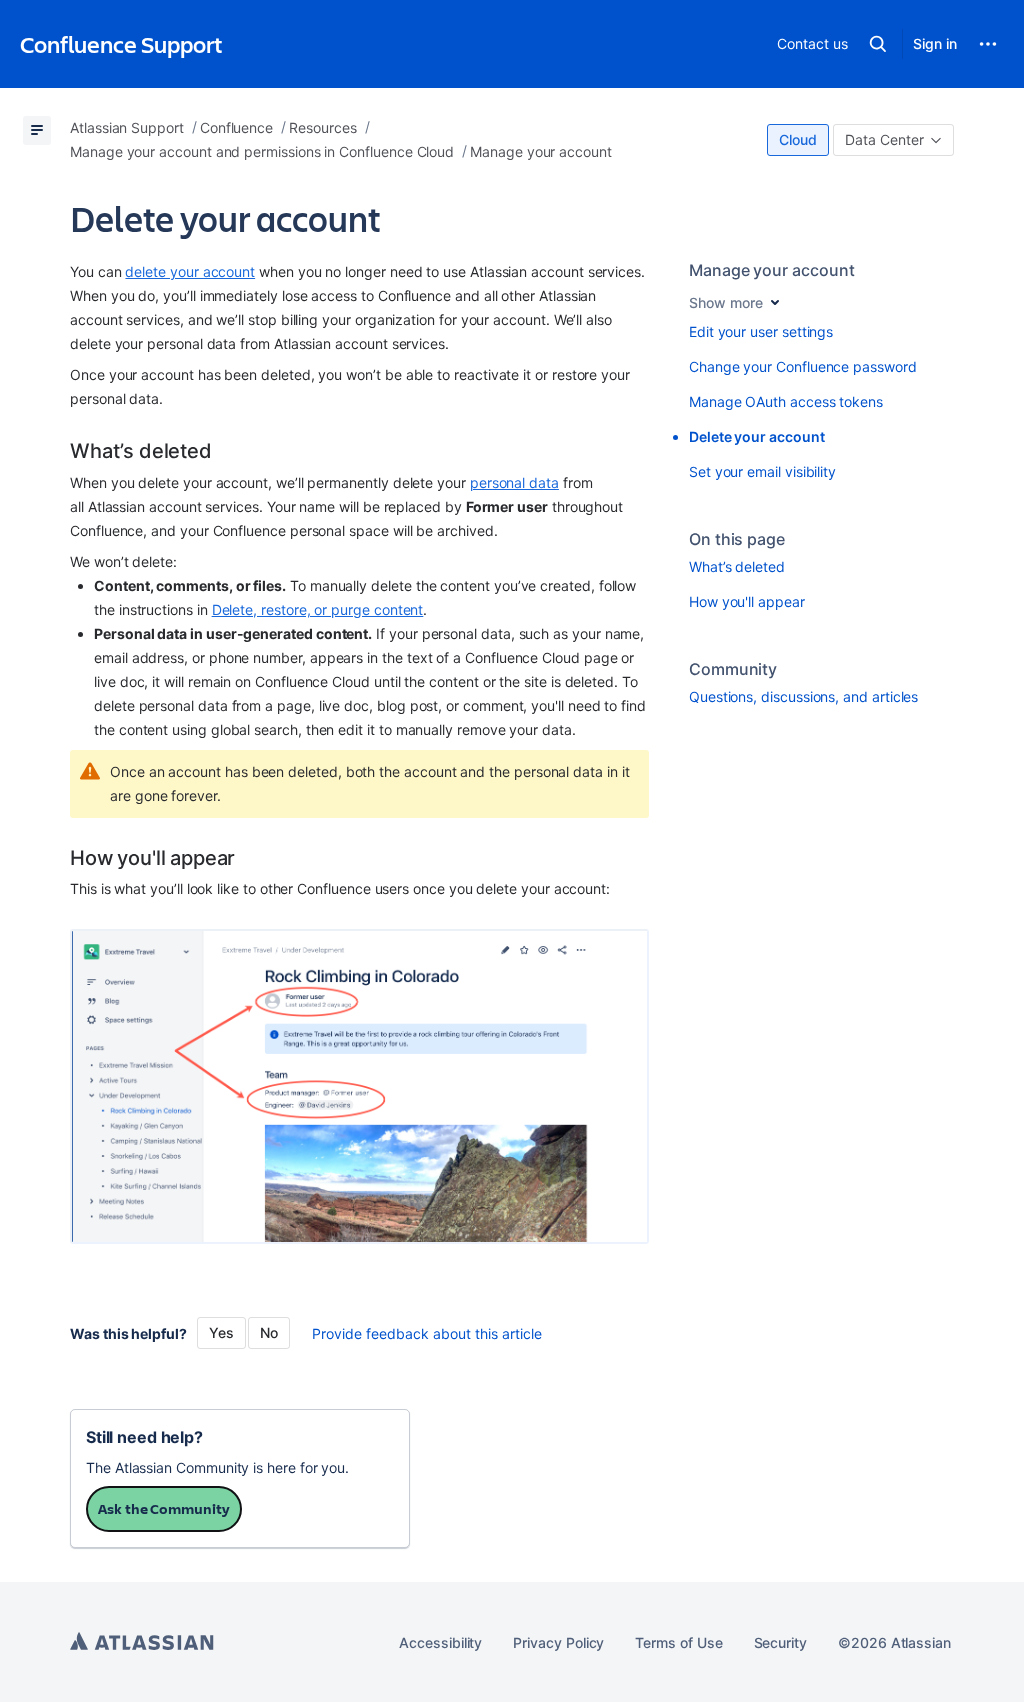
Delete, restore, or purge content (318, 609)
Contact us (812, 43)
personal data (514, 482)
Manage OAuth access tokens (786, 401)
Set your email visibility (762, 471)
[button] (878, 44)
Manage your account (772, 270)
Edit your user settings (761, 331)
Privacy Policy (558, 1642)
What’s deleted (737, 566)
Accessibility (440, 1642)
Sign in (935, 43)
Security (780, 1642)
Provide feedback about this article (427, 1333)
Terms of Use (678, 1642)
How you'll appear (747, 601)
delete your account (190, 271)
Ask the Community (164, 1508)
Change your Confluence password (803, 366)
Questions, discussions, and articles (803, 696)
